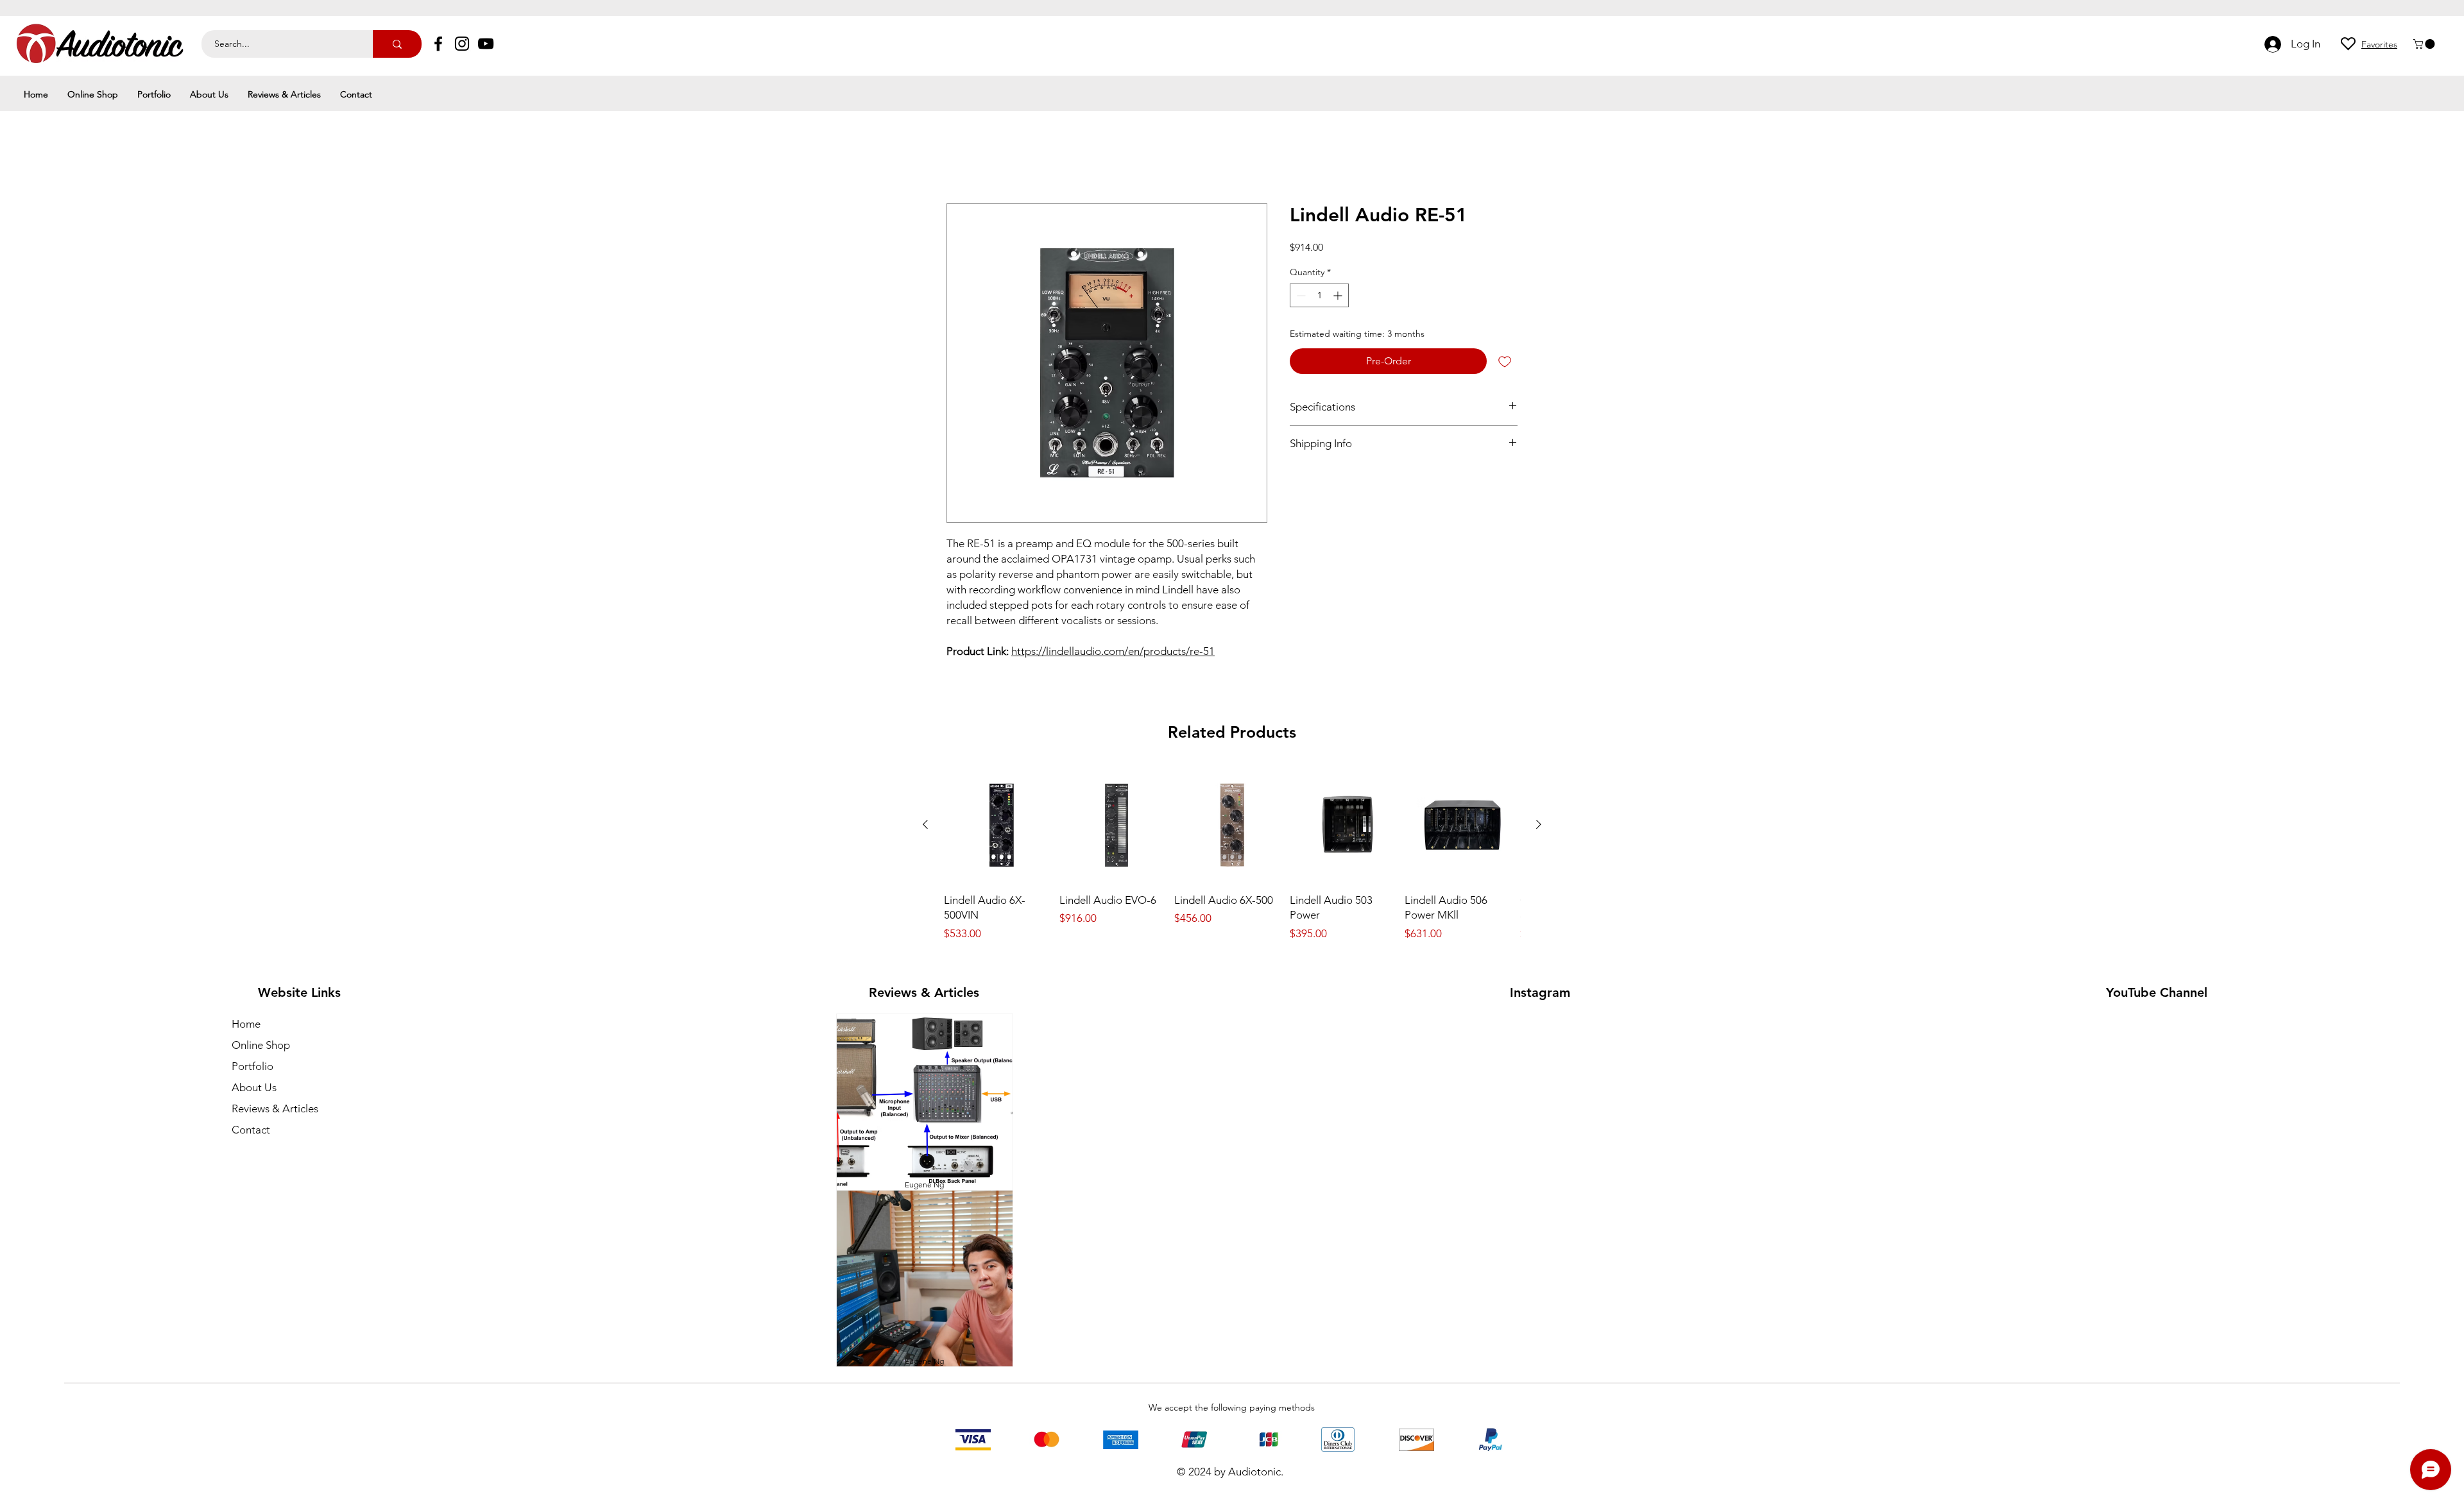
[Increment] (1339, 296)
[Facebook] (438, 44)
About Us (254, 1087)
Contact (251, 1130)
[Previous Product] (925, 824)
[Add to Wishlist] (1505, 361)
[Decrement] (1300, 296)
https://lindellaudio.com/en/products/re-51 (1113, 651)
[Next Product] (1539, 824)
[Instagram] (462, 44)
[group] (1232, 855)
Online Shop (261, 1045)
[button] (2425, 44)
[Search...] (397, 44)
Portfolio (252, 1066)
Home (961, 157)
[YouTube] (486, 44)
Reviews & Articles (275, 1108)
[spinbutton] (1319, 296)
